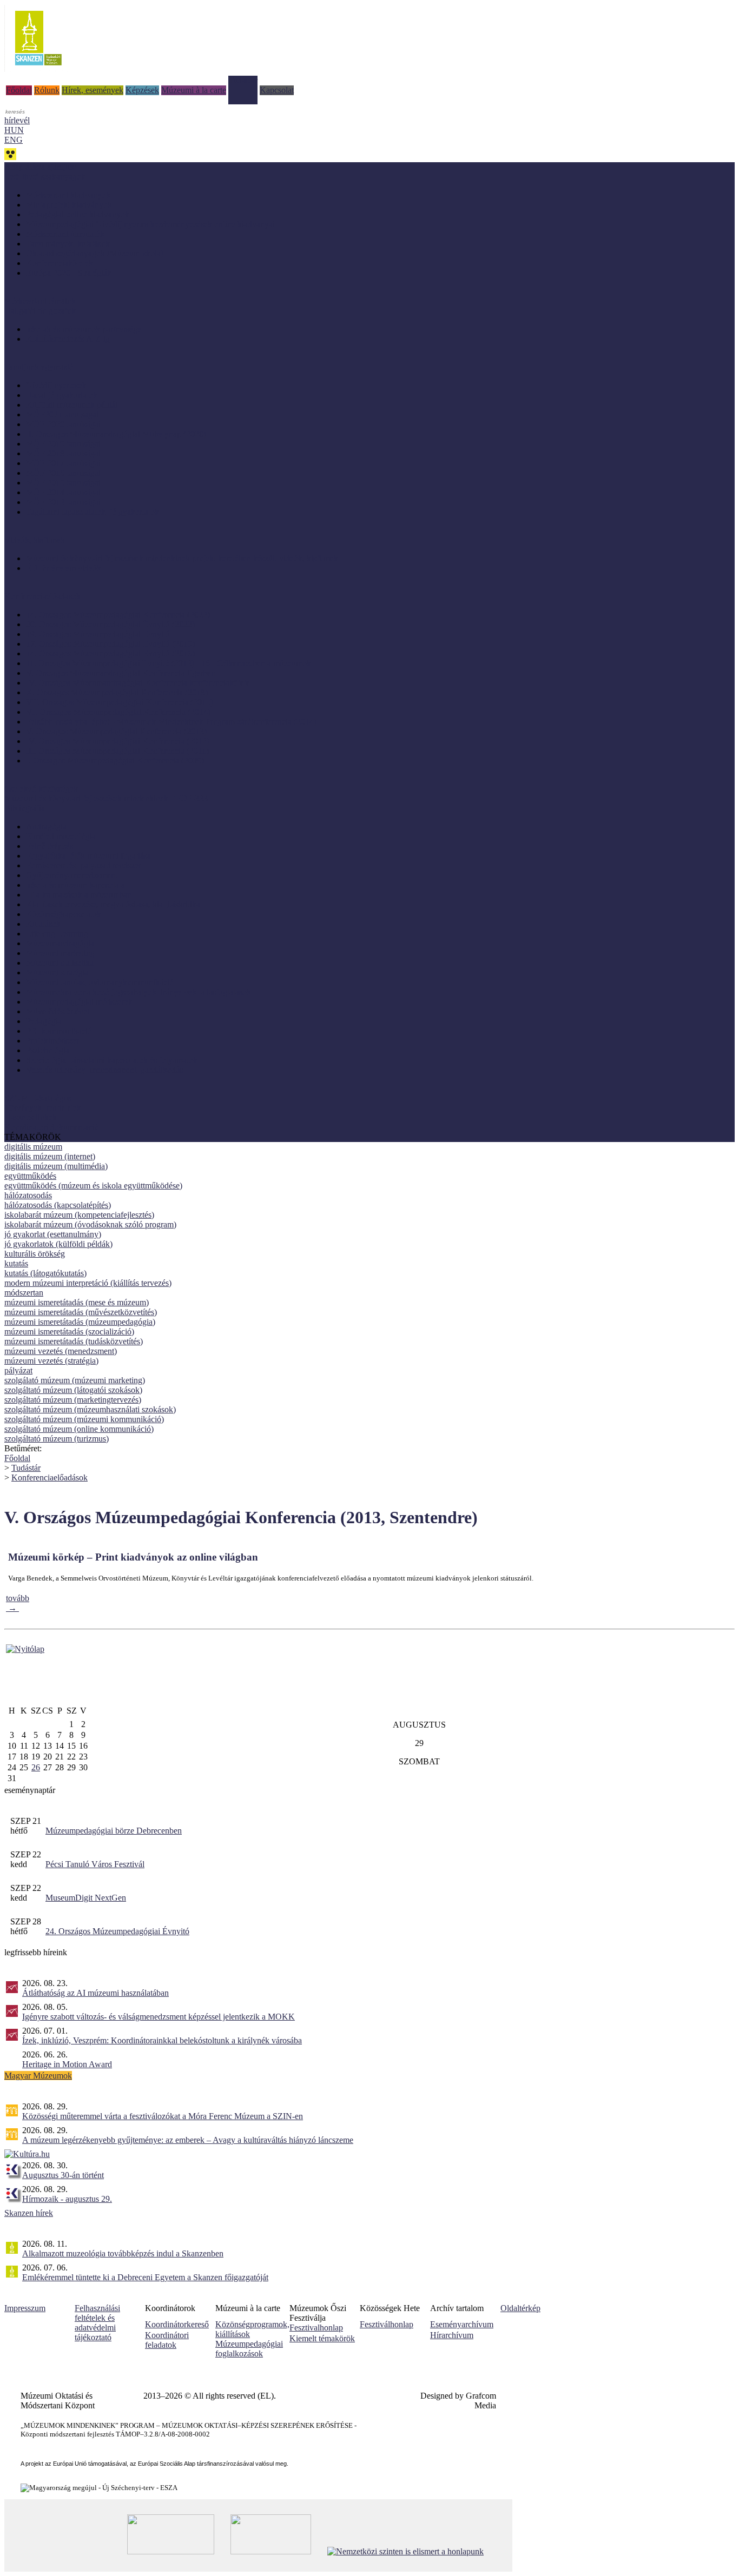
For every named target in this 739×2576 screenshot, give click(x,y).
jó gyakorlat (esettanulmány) (53, 1234)
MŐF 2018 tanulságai (63, 453)
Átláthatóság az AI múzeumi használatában (95, 1993)
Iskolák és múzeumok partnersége (84, 329)
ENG (14, 140)
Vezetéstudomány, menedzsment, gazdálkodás (104, 1070)
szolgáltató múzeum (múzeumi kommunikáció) (84, 1419)
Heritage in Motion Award (67, 2064)
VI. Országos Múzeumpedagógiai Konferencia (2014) (118, 712)
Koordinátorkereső (177, 2324)
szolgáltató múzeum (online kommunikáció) (79, 1429)
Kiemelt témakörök (322, 2338)
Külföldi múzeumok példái (72, 405)
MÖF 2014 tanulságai (63, 492)
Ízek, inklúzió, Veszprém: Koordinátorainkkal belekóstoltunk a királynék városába (162, 2040)
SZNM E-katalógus (38, 1098)
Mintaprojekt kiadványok (69, 205)
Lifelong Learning (57, 934)
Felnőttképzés (50, 846)
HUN (14, 130)
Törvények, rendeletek (43, 1108)
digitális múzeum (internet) (50, 1156)
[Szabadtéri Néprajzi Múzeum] (38, 69)
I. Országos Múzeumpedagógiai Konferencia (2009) (115, 761)
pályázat (18, 1370)
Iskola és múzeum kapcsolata (75, 885)
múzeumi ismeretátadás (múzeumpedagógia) (80, 1322)
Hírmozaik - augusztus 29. (67, 2199)
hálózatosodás (28, 1195)
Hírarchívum (452, 2335)
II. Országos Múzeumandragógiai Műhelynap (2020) (116, 434)
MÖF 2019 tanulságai (63, 444)
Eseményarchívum (462, 2324)
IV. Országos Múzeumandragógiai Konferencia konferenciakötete (138, 683)
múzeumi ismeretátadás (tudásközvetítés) (74, 1341)
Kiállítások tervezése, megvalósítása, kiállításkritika (113, 904)
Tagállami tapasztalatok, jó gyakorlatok (93, 512)
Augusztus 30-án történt (63, 2175)
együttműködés (30, 1176)
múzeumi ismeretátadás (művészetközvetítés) (81, 1312)
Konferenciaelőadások (50, 1478)
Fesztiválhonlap (387, 2324)
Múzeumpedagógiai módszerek (79, 1002)
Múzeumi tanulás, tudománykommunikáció (100, 982)
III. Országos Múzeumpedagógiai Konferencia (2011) (117, 751)
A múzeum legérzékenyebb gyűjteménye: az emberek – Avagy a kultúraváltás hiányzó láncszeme (188, 2140)
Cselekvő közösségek (41, 789)
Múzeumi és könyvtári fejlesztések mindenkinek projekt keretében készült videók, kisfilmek (182, 558)
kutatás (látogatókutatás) (45, 1273)
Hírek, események (93, 90)
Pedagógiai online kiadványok (78, 214)
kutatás (16, 1263)
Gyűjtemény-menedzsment (72, 875)
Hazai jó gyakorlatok (62, 395)
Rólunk (47, 90)
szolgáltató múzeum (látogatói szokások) (73, 1390)
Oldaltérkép (520, 2308)
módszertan (24, 1293)
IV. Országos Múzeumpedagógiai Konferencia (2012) (118, 741)
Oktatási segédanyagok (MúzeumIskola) (95, 253)
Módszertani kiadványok (68, 195)
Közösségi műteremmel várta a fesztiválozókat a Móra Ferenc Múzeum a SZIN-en (163, 2116)
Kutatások (43, 924)
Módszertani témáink (40, 301)
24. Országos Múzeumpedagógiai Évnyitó (117, 1931)
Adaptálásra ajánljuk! (41, 167)
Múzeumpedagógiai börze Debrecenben (114, 1831)
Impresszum (25, 2308)
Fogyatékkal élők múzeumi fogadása (88, 856)
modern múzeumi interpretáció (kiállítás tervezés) (88, 1283)
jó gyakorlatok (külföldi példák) (58, 1244)
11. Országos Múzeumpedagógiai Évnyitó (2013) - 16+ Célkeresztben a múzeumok (169, 663)
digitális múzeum (33, 1147)
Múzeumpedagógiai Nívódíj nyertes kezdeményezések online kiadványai (150, 224)
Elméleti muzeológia (61, 836)
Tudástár (243, 80)
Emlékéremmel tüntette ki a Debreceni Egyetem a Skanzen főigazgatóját (145, 2277)
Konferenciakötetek (60, 263)
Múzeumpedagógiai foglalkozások (249, 2349)
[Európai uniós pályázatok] (25, 1649)
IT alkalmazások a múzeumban (79, 895)
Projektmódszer (52, 1041)
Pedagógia (44, 1021)
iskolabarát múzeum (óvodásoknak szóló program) (90, 1224)
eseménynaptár (30, 1790)
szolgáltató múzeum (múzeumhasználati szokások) (90, 1409)
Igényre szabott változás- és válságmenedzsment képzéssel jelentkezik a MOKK (159, 2017)
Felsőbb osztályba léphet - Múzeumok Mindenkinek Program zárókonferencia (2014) (171, 722)
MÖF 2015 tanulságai (63, 483)
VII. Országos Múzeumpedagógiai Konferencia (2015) (120, 702)
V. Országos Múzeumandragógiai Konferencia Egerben (121, 673)
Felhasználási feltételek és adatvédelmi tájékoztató (97, 2323)
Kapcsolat (277, 90)
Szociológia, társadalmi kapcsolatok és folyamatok (112, 1060)
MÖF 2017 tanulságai (63, 463)
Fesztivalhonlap (316, 2328)
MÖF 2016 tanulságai (63, 473)
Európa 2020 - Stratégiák (69, 273)
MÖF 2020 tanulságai (63, 424)
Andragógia (46, 826)
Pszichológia (48, 1050)
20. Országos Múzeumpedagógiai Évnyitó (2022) (110, 624)
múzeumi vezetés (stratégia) (51, 1361)
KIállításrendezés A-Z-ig (68, 339)
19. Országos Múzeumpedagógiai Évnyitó (98, 634)
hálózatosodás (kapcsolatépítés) (58, 1205)
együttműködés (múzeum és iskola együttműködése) (93, 1186)
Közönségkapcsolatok (64, 914)
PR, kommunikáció (59, 1031)
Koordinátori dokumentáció (51, 1127)
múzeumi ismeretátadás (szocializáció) (69, 1332)
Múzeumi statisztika (60, 963)
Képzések (142, 90)
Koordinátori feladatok (167, 2340)
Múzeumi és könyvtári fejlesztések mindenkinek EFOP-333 (106, 798)
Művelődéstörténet (58, 1011)
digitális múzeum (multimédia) (56, 1166)
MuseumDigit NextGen (86, 1898)
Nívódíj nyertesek (56, 385)
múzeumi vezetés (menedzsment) (61, 1351)
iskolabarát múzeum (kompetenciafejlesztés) (79, 1215)
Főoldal (19, 90)
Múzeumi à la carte (194, 90)
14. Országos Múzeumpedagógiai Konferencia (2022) (118, 615)
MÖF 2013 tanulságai (63, 502)
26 (36, 1767)
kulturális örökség (35, 1254)
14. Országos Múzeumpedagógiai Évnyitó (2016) (110, 653)
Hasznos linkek (31, 1117)
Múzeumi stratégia (57, 972)
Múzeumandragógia (60, 943)
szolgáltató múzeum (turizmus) (57, 1439)
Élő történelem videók (64, 568)
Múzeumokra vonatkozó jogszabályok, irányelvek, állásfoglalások (138, 992)
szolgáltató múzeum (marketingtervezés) (73, 1400)
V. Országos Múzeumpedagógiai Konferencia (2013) (116, 731)
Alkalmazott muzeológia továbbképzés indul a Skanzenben (123, 2253)
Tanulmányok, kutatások (68, 244)
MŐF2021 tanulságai (62, 414)
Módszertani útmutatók (65, 234)
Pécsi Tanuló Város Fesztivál (95, 1864)
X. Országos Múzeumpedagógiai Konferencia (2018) (117, 692)
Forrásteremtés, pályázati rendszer (84, 865)
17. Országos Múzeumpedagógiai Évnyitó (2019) (110, 644)
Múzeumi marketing (60, 953)
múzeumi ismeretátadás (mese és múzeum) (77, 1302)
